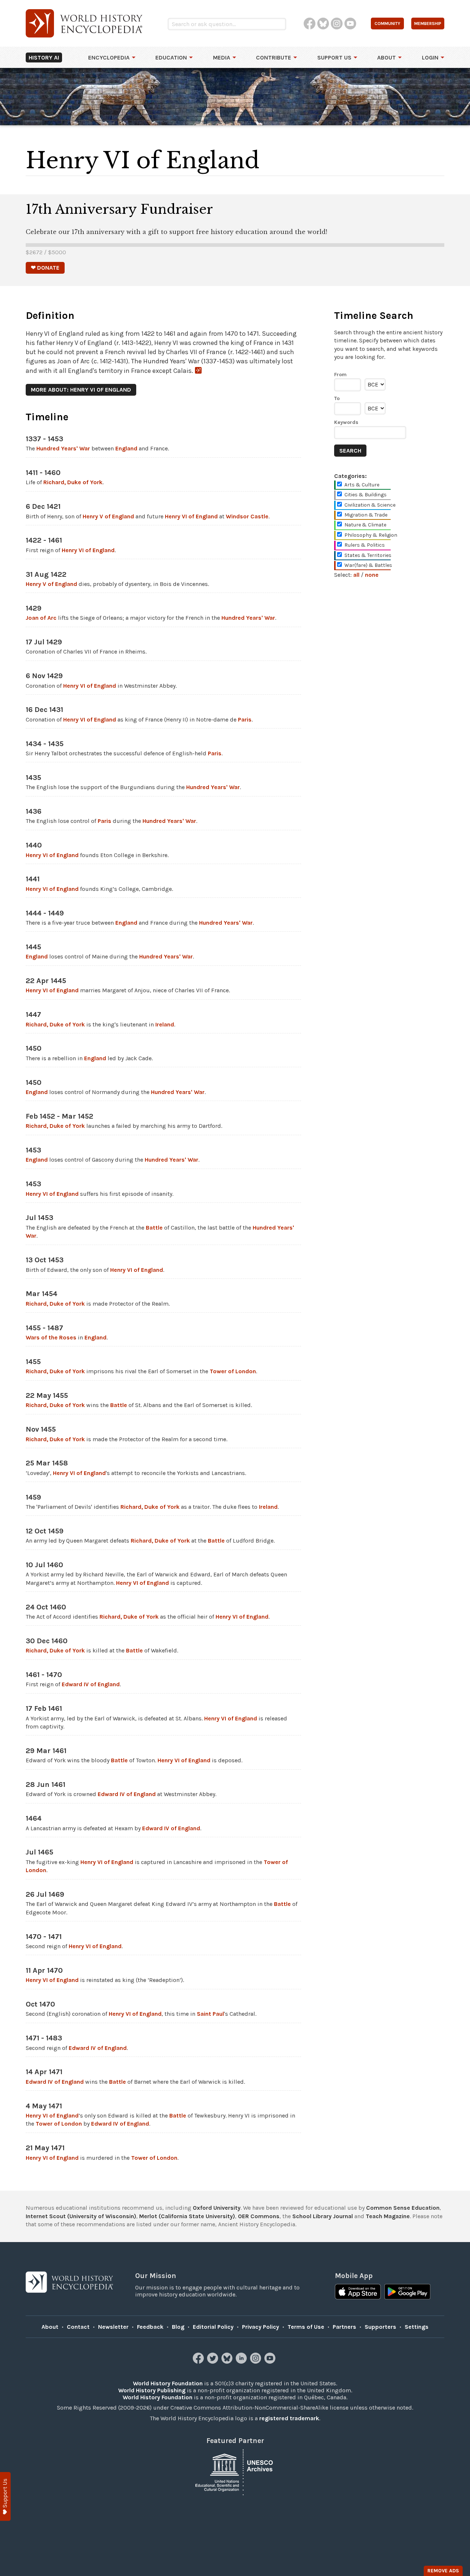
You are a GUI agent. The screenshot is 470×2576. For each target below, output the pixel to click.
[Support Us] (5, 2496)
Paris (245, 719)
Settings (417, 2327)
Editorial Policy (213, 2327)
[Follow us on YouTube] (271, 2362)
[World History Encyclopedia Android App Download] (407, 2292)
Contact (78, 2327)
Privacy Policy (261, 2327)
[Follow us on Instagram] (256, 2362)
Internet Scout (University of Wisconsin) (81, 2216)
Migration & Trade (366, 515)
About (386, 57)
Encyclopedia (109, 57)
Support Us (334, 57)
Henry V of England (108, 516)
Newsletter (113, 2327)
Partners (344, 2327)
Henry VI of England (191, 516)
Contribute (274, 57)
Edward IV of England (91, 1684)
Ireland (165, 1024)
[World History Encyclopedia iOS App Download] (358, 2292)
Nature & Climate (365, 525)
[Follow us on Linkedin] (242, 2362)
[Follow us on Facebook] (199, 2362)
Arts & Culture (362, 485)
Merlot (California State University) (187, 2216)
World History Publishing (152, 2390)
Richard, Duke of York (73, 482)
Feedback (150, 2327)
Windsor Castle (247, 516)
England (126, 448)
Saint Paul (210, 2014)
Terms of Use (306, 2327)
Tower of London (233, 1371)
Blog (178, 2327)
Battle (154, 1228)
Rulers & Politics (365, 545)
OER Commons (259, 2216)
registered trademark (289, 2418)
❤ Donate (45, 268)
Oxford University (217, 2208)
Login (430, 57)
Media (222, 57)
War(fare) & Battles (368, 565)
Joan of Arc (41, 618)
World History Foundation (168, 2383)
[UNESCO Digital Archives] (235, 2471)
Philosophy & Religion (371, 535)
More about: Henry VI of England (81, 390)
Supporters (380, 2327)
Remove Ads (443, 2571)
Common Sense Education (403, 2208)
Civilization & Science (370, 505)
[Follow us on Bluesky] (228, 2362)
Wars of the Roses (51, 1337)
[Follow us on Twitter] (214, 2362)
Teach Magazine (388, 2216)
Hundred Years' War (63, 448)
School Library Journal (323, 2216)
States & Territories (368, 555)
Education (171, 57)
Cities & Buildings (366, 495)
